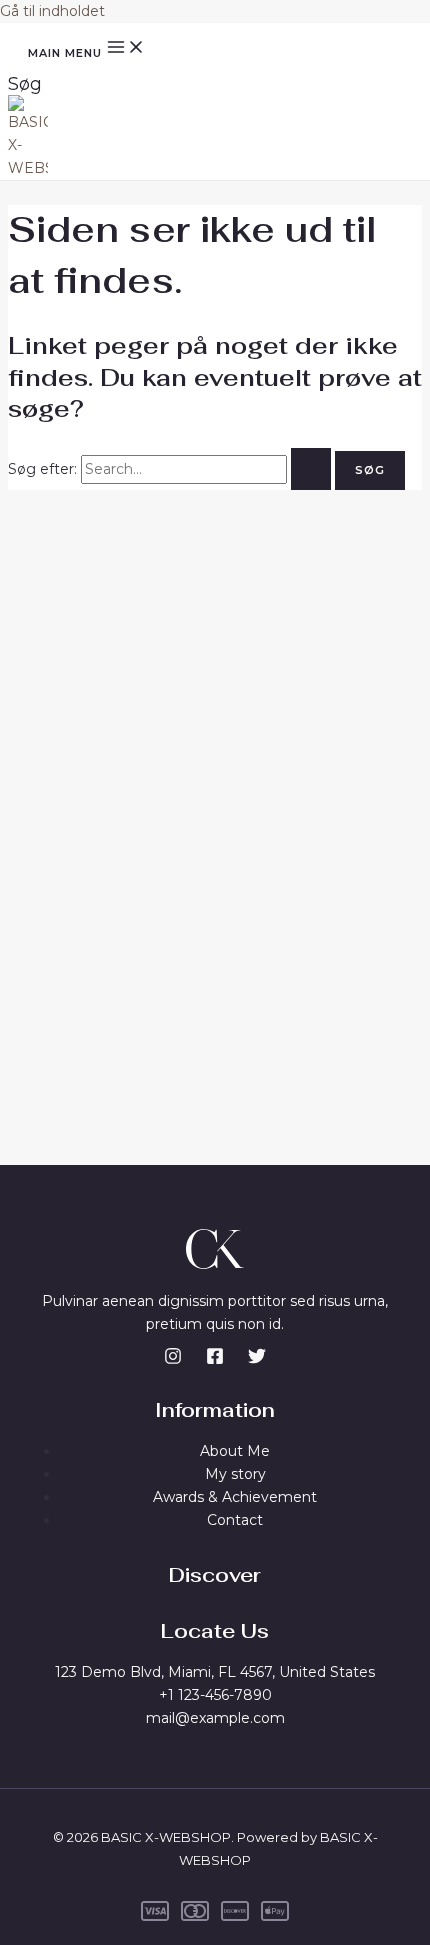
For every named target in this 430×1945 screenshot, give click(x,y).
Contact (235, 1520)
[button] (25, 84)
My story (235, 1474)
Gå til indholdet (52, 11)
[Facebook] (215, 1360)
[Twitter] (257, 1360)
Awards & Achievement (235, 1497)
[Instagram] (173, 1360)
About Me (235, 1451)
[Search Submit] (311, 469)
